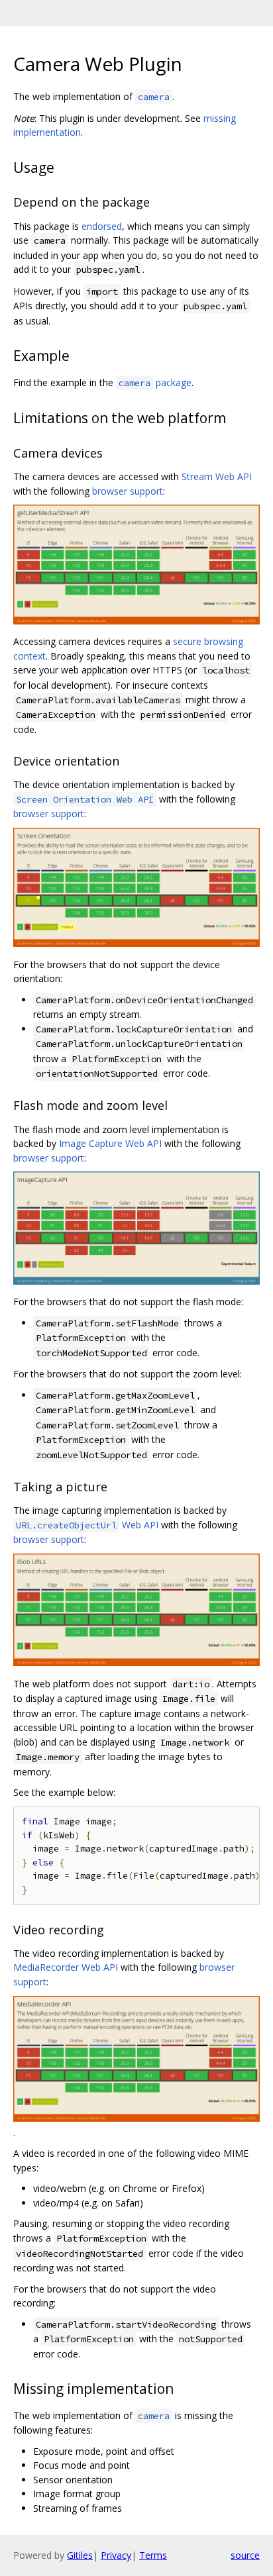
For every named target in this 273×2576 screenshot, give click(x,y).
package (155, 382)
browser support (128, 491)
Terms (153, 2555)
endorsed (102, 226)
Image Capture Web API (110, 1143)
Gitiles (80, 2555)
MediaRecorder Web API (66, 1967)
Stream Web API (217, 476)
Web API (87, 1525)
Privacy (116, 2555)
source (245, 2555)
